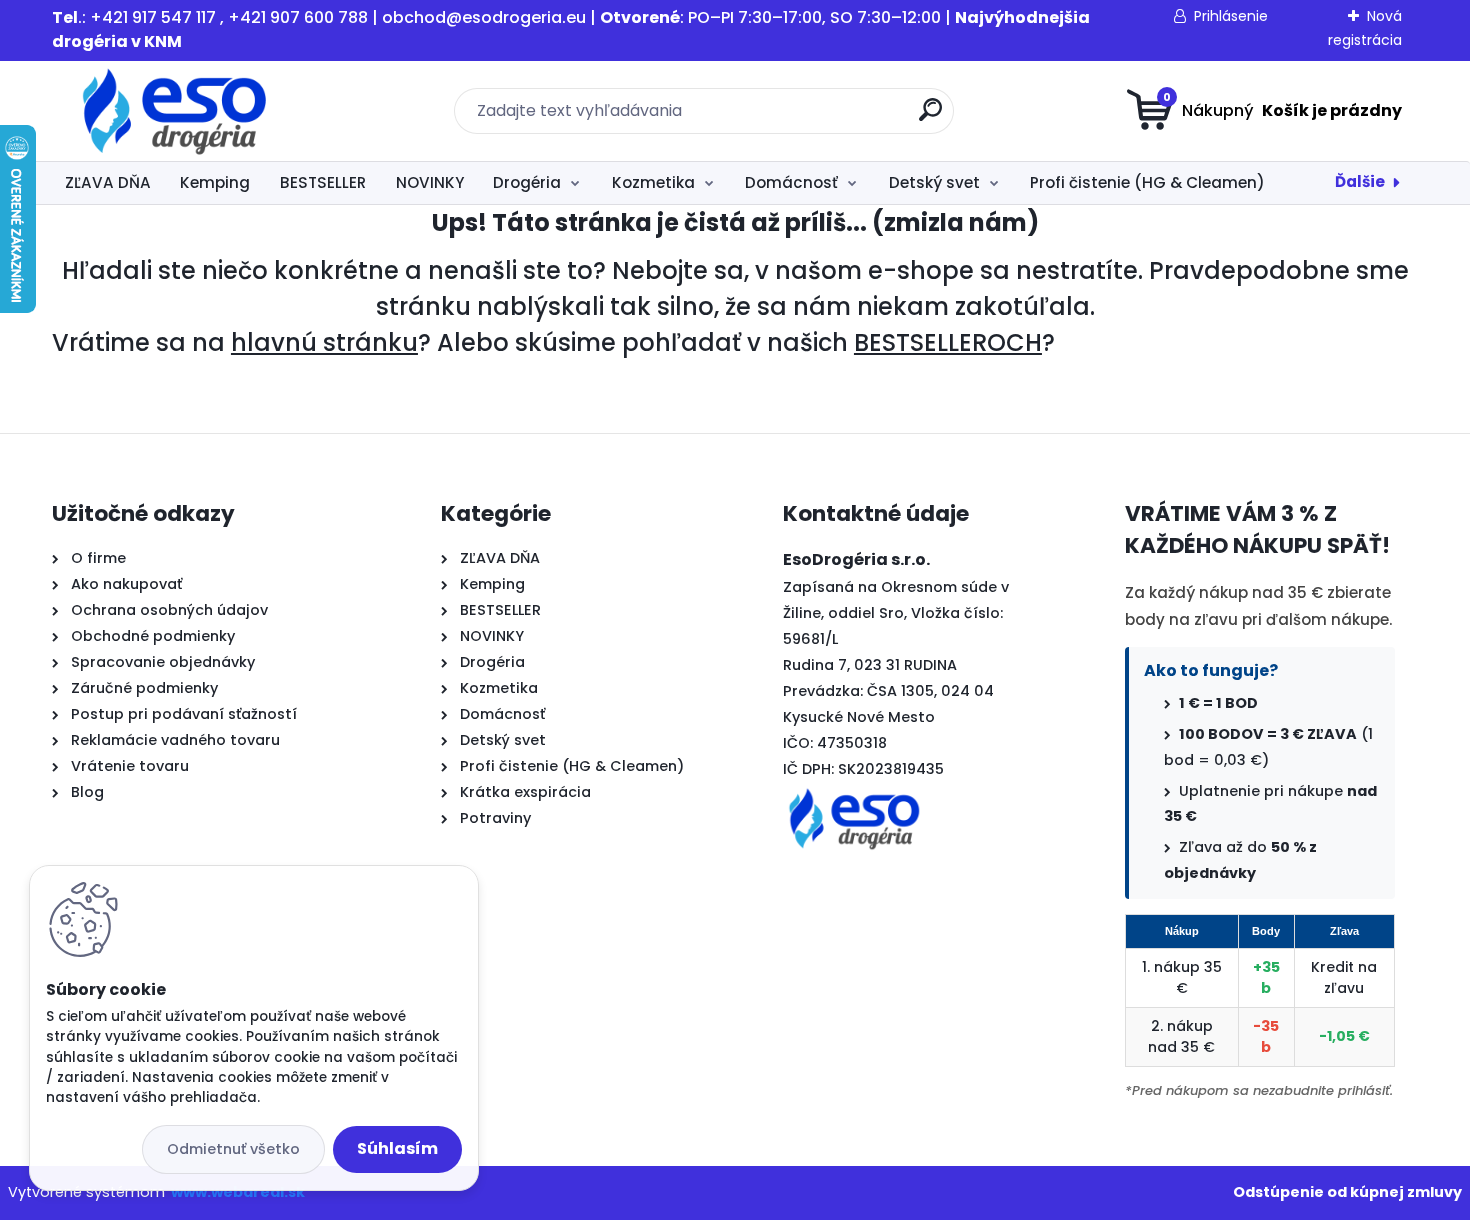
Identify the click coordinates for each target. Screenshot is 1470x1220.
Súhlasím (397, 1148)
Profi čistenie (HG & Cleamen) (1147, 182)
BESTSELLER (323, 182)
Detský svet (934, 182)
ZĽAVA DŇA (108, 182)
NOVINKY (430, 182)
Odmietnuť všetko (233, 1149)
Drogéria (527, 182)
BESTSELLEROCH (948, 342)
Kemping (215, 182)
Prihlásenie (1231, 16)
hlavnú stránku (324, 342)
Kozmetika (653, 182)
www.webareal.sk (238, 1192)
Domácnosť (791, 182)
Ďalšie (1360, 181)
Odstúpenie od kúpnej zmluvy (1347, 1192)
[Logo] (174, 111)
